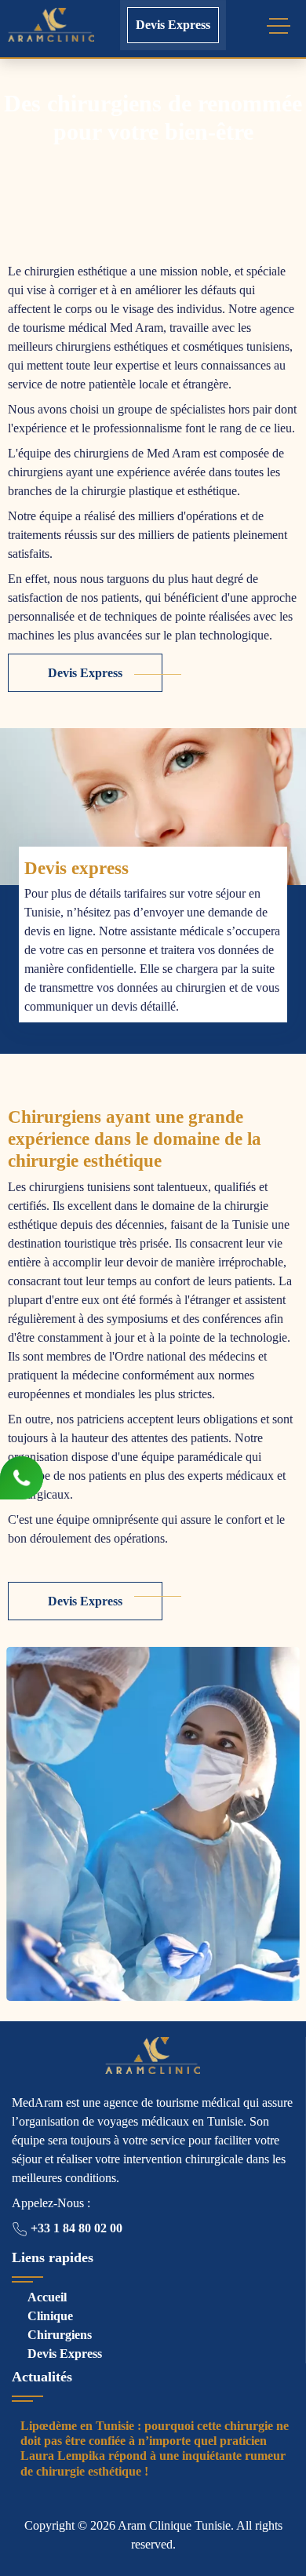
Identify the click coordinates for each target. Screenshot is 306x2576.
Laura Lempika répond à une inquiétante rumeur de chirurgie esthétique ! (153, 2463)
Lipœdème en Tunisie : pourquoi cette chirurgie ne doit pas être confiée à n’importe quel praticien (155, 2433)
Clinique (50, 2316)
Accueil (47, 2297)
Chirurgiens (60, 2335)
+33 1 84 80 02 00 (75, 2228)
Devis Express (173, 25)
